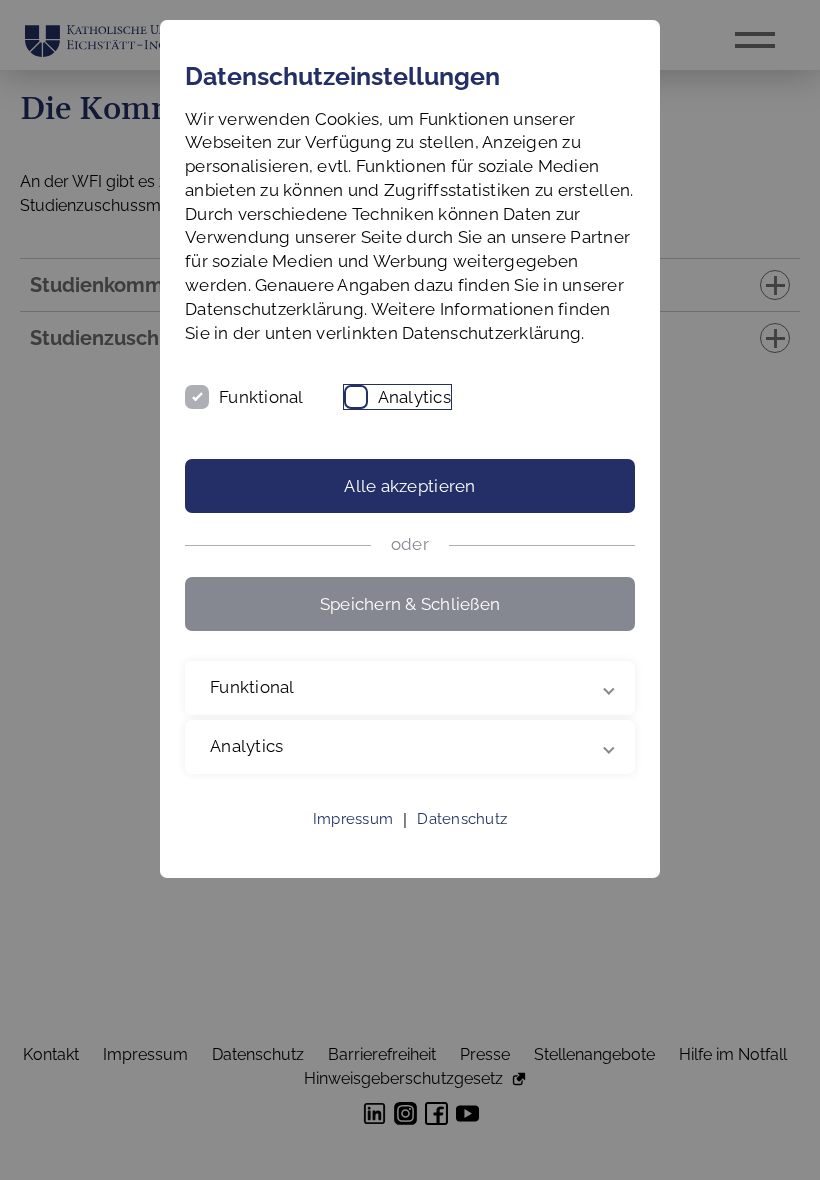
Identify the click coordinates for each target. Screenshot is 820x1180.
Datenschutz (462, 843)
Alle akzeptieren (409, 486)
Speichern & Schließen (410, 604)
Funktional (261, 397)
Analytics (414, 397)
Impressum (353, 843)
